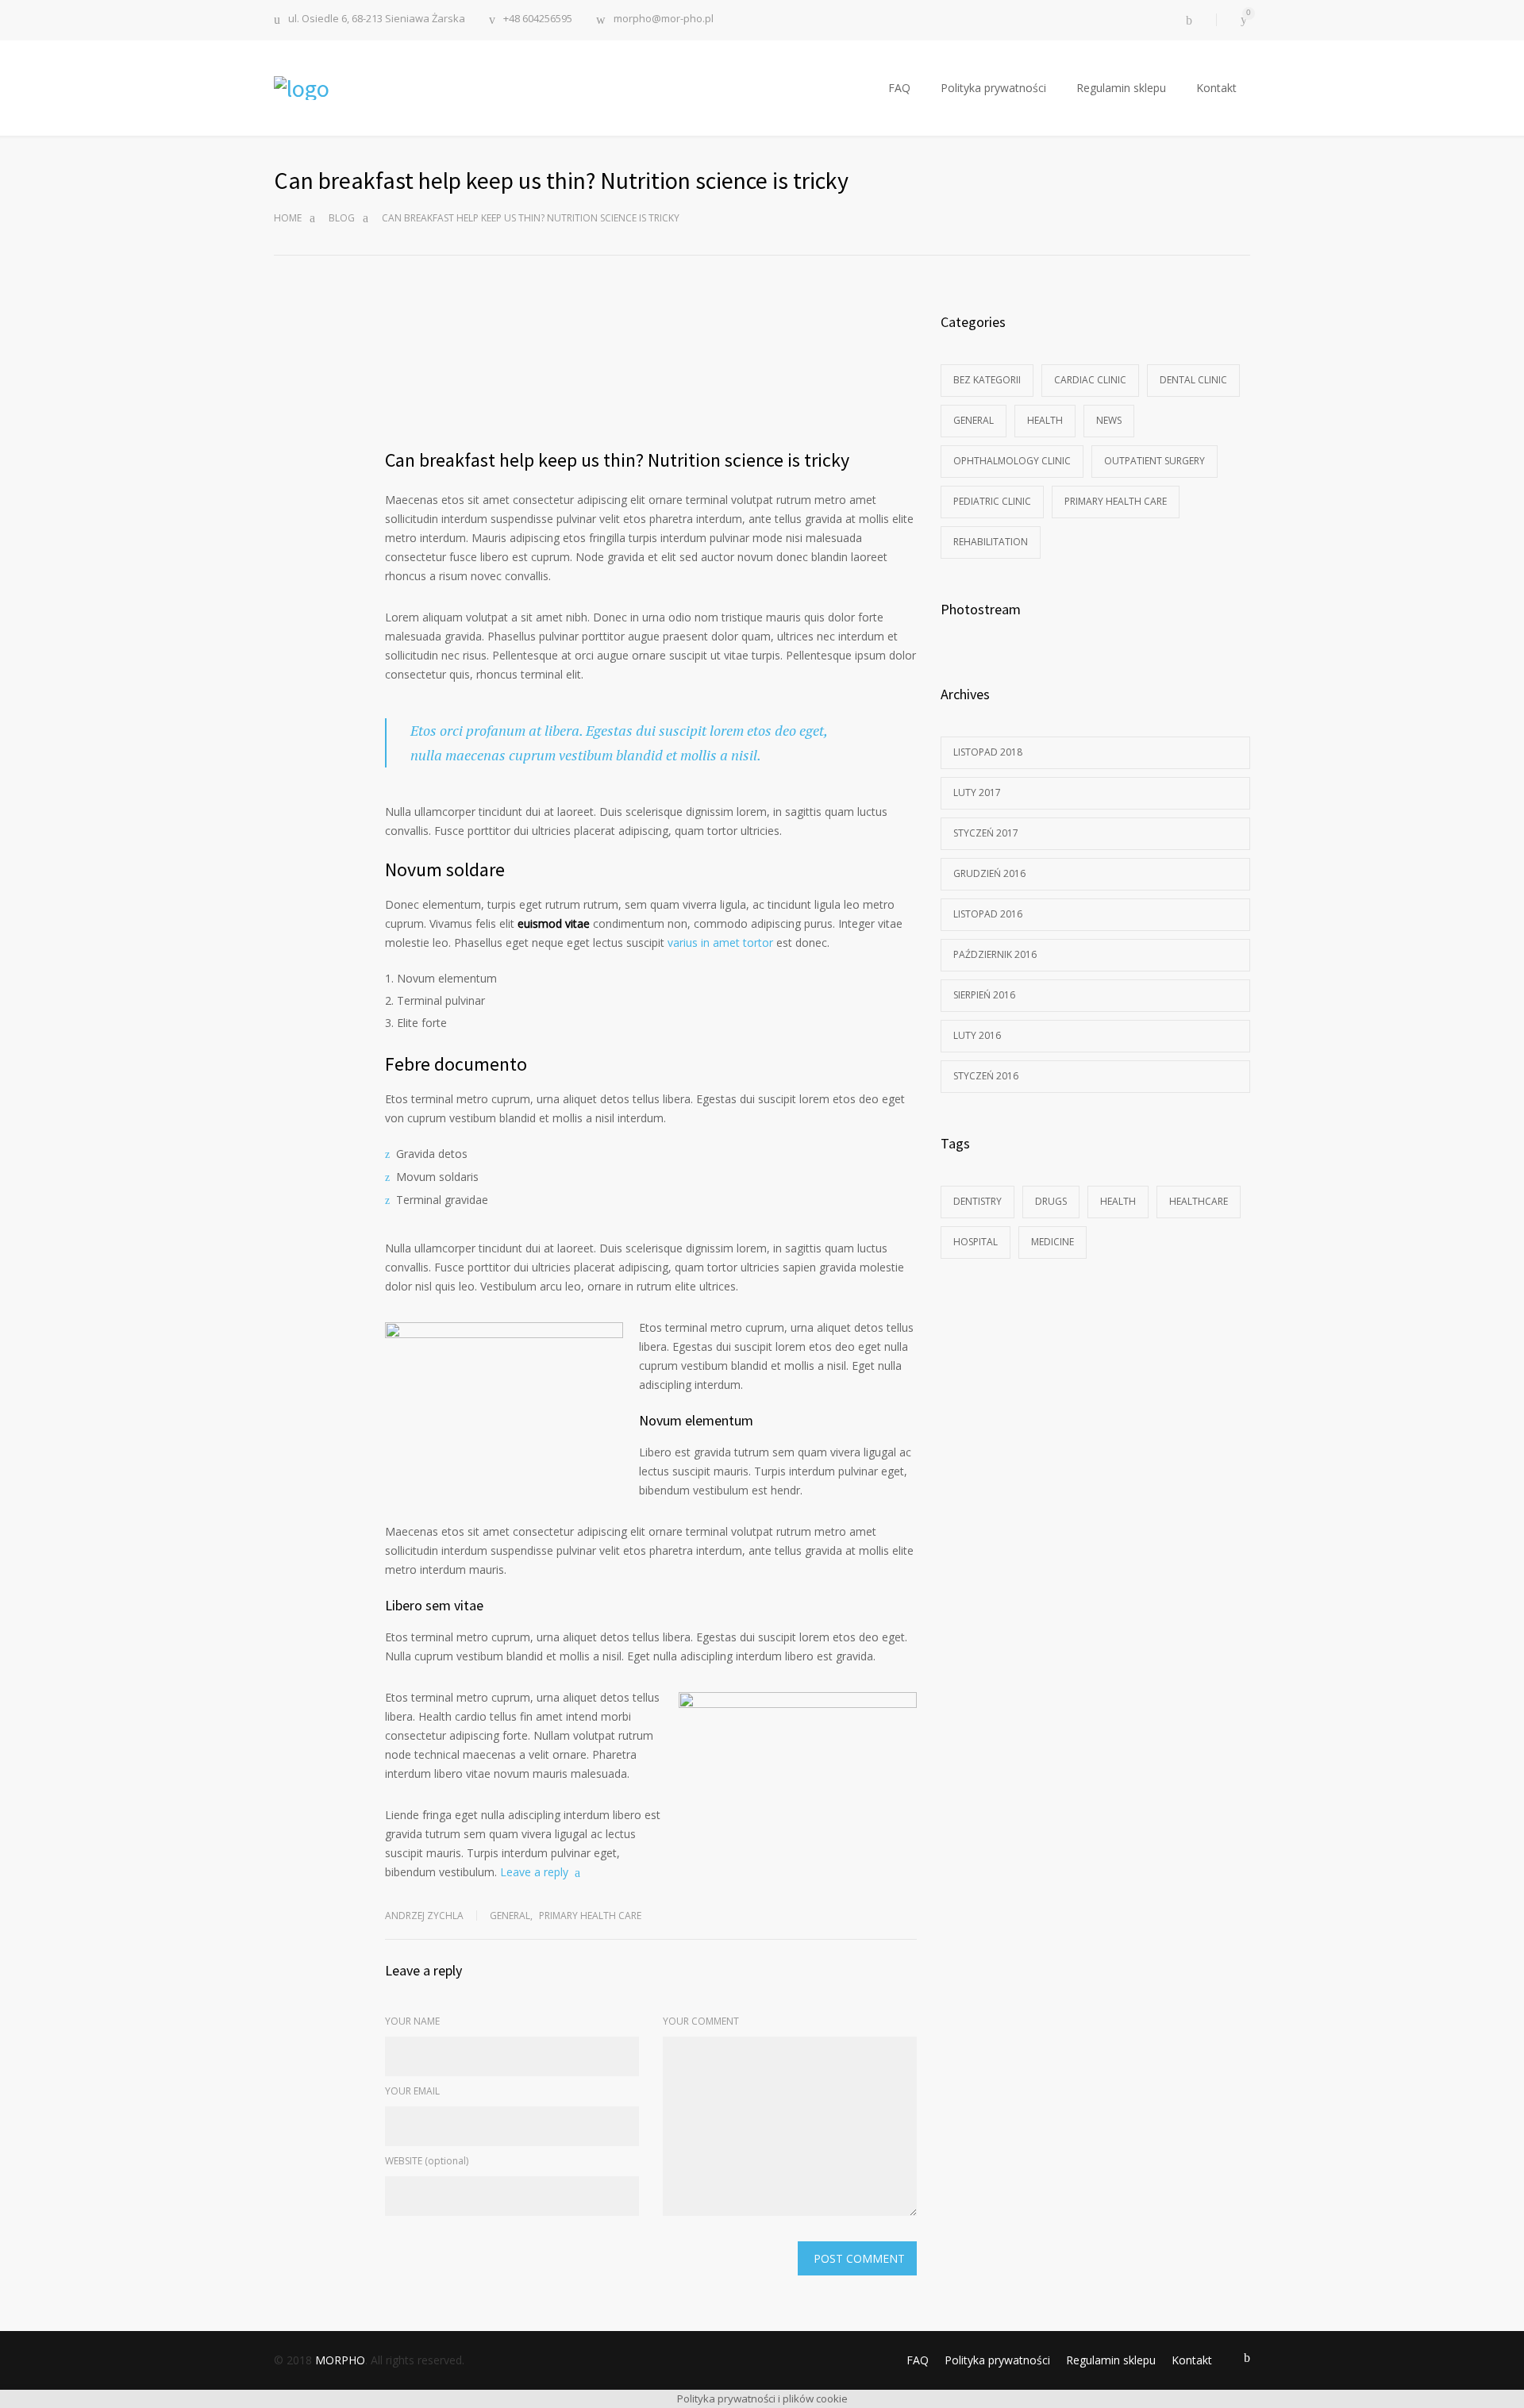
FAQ (899, 88)
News (1109, 420)
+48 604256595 (538, 19)
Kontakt (1216, 88)
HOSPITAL (976, 1242)
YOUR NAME (412, 2021)
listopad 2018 (988, 752)
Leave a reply (534, 1872)
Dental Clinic (1193, 380)
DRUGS (1051, 1201)
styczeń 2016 (986, 1076)
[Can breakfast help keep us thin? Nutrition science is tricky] (651, 371)
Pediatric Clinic (992, 501)
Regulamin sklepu (1121, 88)
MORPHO (340, 2360)
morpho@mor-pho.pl (664, 19)
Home (288, 218)
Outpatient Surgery (1155, 461)
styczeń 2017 (986, 833)
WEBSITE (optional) (427, 2161)
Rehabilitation (991, 542)
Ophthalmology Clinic (1012, 461)
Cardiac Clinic (1090, 380)
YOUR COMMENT (701, 2021)
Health (1045, 420)
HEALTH (1118, 1201)
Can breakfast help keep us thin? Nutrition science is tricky (617, 460)
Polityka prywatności (993, 88)
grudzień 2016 (989, 873)
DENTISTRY (978, 1201)
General (510, 1916)
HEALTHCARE (1199, 1201)
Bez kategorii (987, 380)
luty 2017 (977, 792)
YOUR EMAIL (412, 2091)
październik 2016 (995, 954)
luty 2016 (977, 1035)
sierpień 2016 (984, 995)
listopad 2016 (988, 914)
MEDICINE (1053, 1242)
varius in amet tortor (720, 942)
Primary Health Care (590, 1916)
